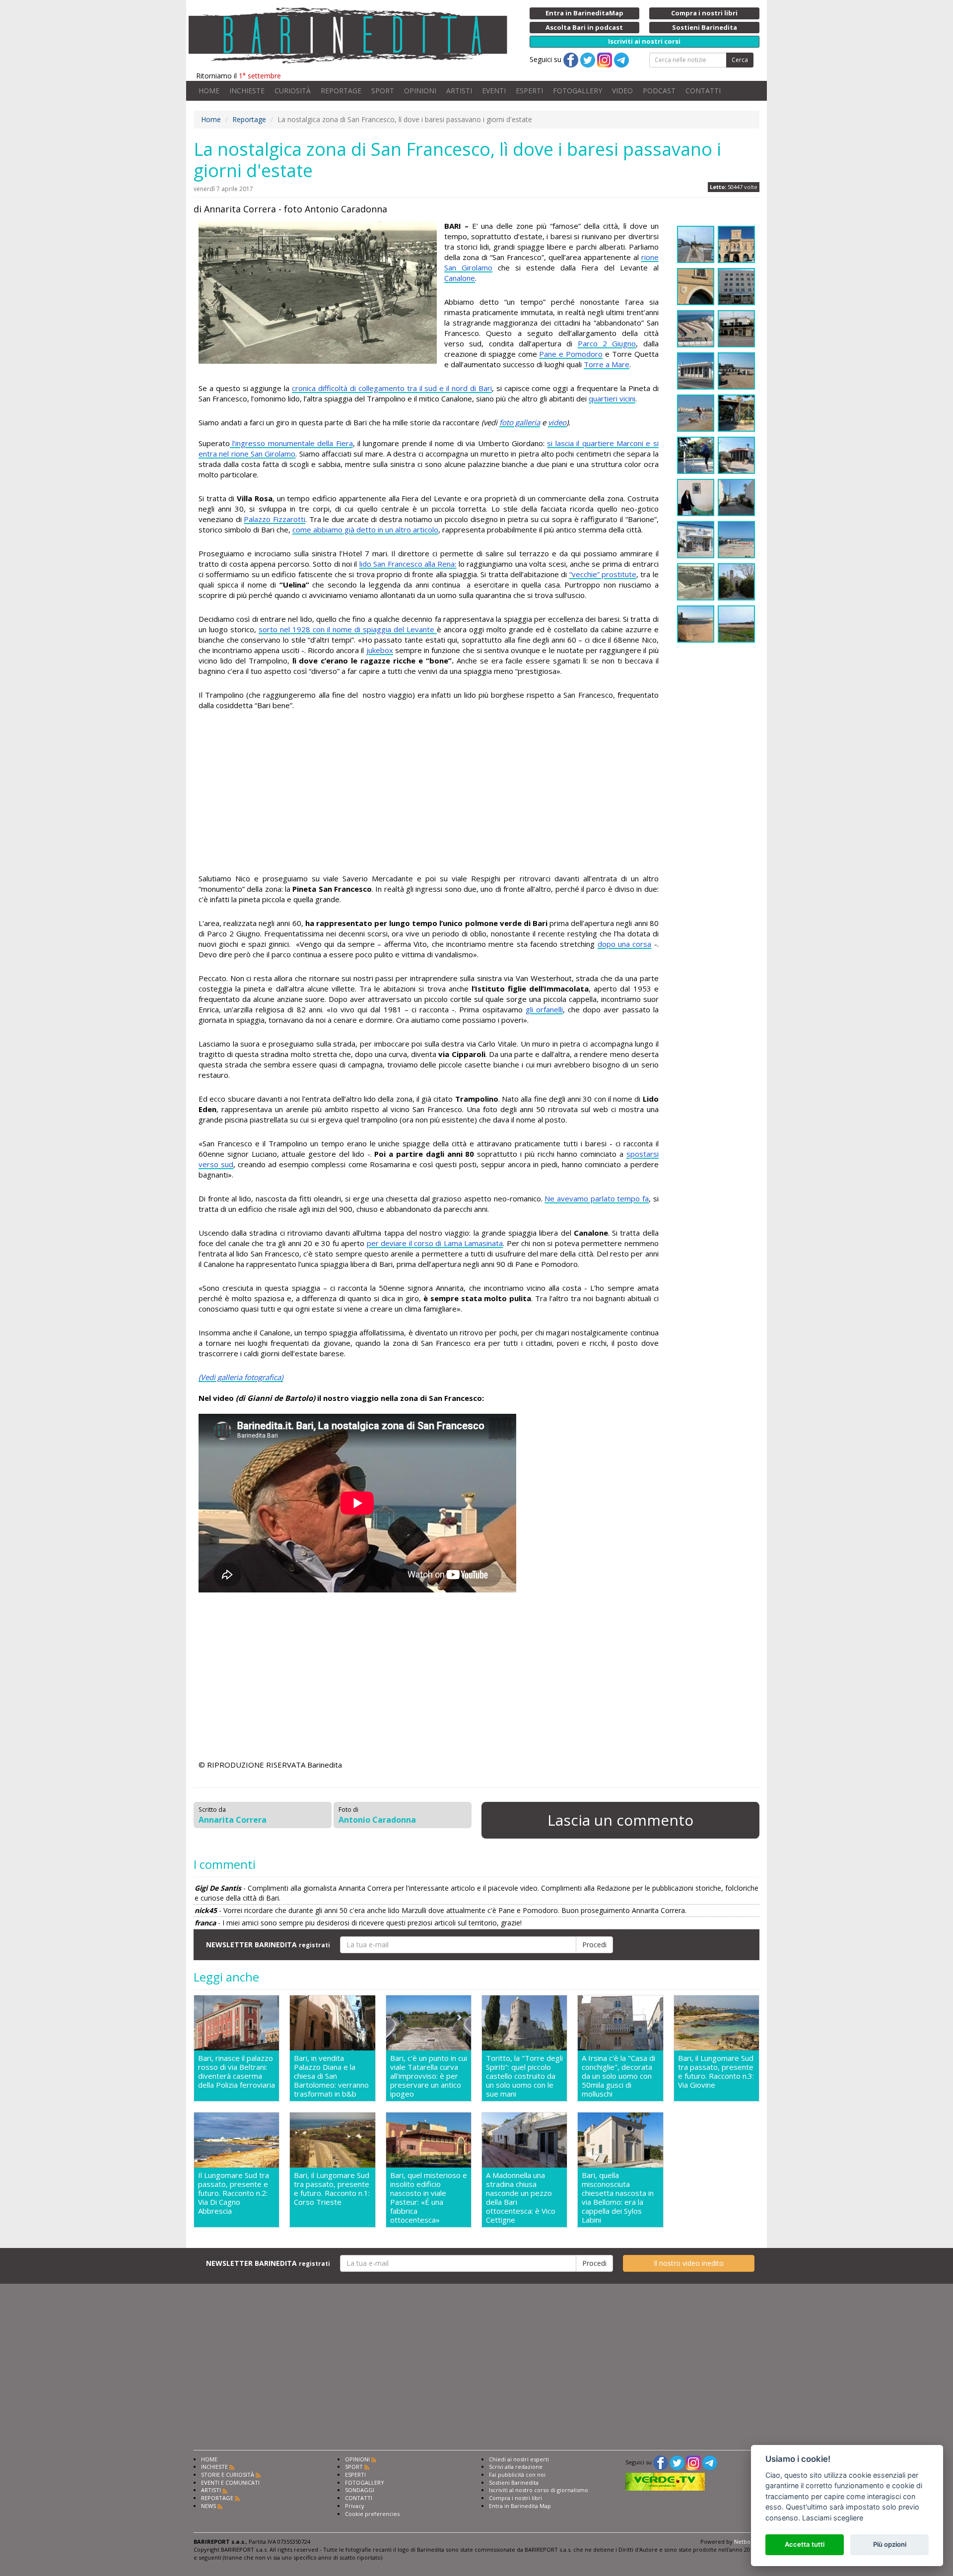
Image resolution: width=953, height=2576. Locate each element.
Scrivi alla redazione (516, 2467)
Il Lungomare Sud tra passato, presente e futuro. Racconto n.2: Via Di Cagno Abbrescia (234, 2193)
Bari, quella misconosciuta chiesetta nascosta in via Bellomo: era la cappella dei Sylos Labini (618, 2197)
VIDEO (622, 91)
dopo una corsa (625, 944)
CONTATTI (703, 91)
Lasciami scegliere (833, 2518)
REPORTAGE (341, 91)
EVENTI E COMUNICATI (230, 2482)
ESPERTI (529, 91)
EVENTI (494, 91)
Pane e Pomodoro (571, 354)
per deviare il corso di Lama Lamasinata (435, 1243)
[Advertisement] (429, 793)
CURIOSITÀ (293, 91)
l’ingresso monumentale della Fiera (291, 443)
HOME (209, 91)
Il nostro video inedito (689, 2263)
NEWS (208, 2506)
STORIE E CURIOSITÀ (228, 2475)
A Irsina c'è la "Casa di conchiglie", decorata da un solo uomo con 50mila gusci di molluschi (618, 2076)
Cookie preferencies (372, 2514)
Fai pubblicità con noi (517, 2475)
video (557, 422)
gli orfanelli (544, 1009)
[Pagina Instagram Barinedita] (693, 2462)
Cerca (740, 60)
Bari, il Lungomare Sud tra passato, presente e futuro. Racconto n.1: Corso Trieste (332, 2189)
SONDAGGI (360, 2490)
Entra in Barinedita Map (520, 2506)
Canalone (460, 278)
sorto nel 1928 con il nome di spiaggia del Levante (348, 629)
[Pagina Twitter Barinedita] (677, 2462)
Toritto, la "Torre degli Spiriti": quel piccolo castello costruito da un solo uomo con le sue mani (524, 2076)
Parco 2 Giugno (607, 343)
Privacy (355, 2506)
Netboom (747, 2542)
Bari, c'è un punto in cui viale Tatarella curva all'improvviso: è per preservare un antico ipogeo (429, 2076)
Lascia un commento (620, 1820)
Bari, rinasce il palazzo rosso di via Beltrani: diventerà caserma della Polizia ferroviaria (237, 2072)
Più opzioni (890, 2544)
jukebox (380, 650)
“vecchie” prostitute (603, 574)
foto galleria (520, 422)
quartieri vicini (612, 398)
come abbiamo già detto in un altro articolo (365, 529)
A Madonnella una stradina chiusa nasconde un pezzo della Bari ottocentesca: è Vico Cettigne (521, 2197)
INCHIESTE (247, 91)
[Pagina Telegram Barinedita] (710, 2462)
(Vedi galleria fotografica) (241, 1377)
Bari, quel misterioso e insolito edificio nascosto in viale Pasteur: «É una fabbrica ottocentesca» (429, 2197)
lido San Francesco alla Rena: (408, 564)
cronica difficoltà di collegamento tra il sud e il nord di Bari (392, 388)
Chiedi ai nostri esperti (519, 2459)
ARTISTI (459, 91)
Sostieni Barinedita (514, 2482)
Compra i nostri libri (515, 2498)
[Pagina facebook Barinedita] (661, 2462)
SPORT (383, 91)
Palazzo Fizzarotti (274, 519)
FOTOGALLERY (578, 91)
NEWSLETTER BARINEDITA (268, 1945)
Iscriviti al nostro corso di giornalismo (539, 2490)
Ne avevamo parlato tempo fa (597, 1198)
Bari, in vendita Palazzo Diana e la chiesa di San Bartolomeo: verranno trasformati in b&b (331, 2076)
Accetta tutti (805, 2544)
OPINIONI (420, 91)
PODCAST (659, 91)
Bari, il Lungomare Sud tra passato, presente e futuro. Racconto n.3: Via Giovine (716, 2072)
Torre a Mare (607, 364)
